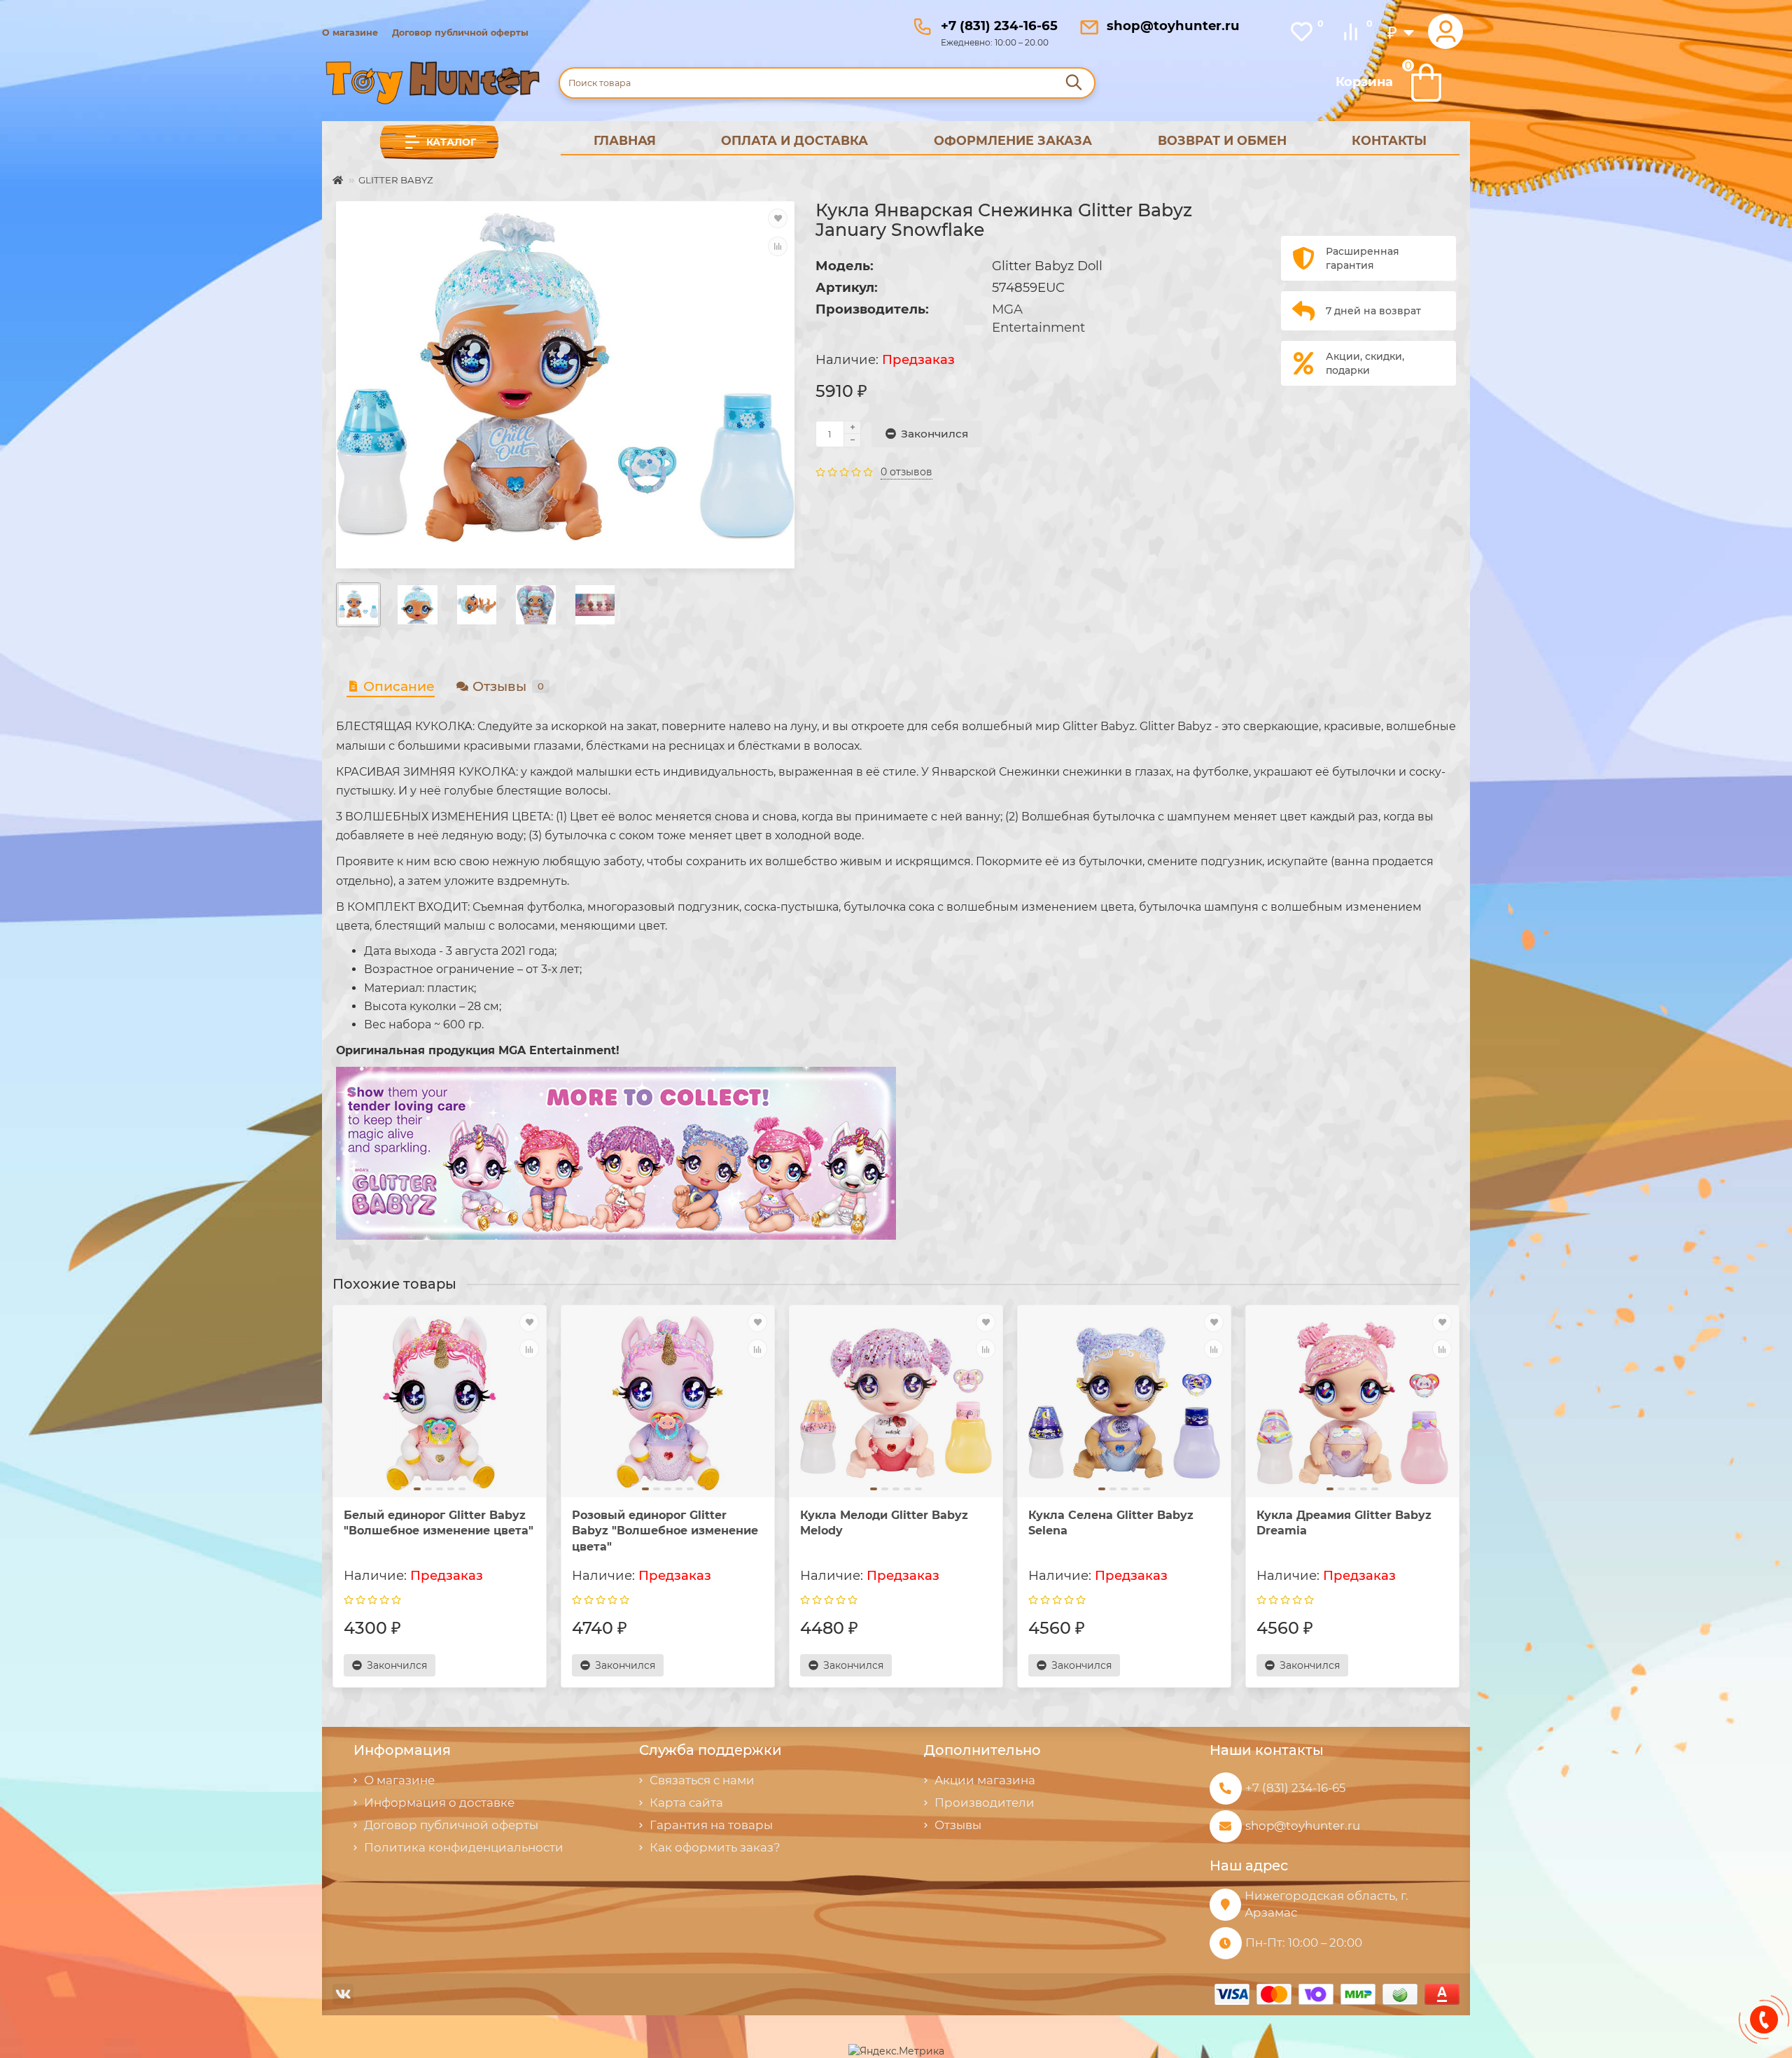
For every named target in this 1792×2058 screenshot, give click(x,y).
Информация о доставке (439, 1802)
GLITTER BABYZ (396, 180)
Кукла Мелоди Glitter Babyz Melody (884, 1523)
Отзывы (508, 686)
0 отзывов (906, 472)
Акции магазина (985, 1780)
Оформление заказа (1013, 140)
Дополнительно (982, 1750)
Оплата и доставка (794, 140)
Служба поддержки (710, 1750)
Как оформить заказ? (715, 1847)
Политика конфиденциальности (464, 1847)
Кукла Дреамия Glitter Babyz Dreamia (1344, 1523)
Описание (399, 686)
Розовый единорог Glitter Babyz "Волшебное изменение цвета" (665, 1531)
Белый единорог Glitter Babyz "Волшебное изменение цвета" (439, 1523)
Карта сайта (686, 1802)
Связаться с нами (702, 1780)
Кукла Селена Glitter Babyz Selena (1111, 1523)
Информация (402, 1750)
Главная (625, 140)
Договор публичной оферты (460, 33)
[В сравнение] (778, 246)
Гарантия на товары (711, 1825)
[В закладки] (778, 218)
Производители (985, 1802)
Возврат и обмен (1222, 140)
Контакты (1389, 140)
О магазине (350, 33)
